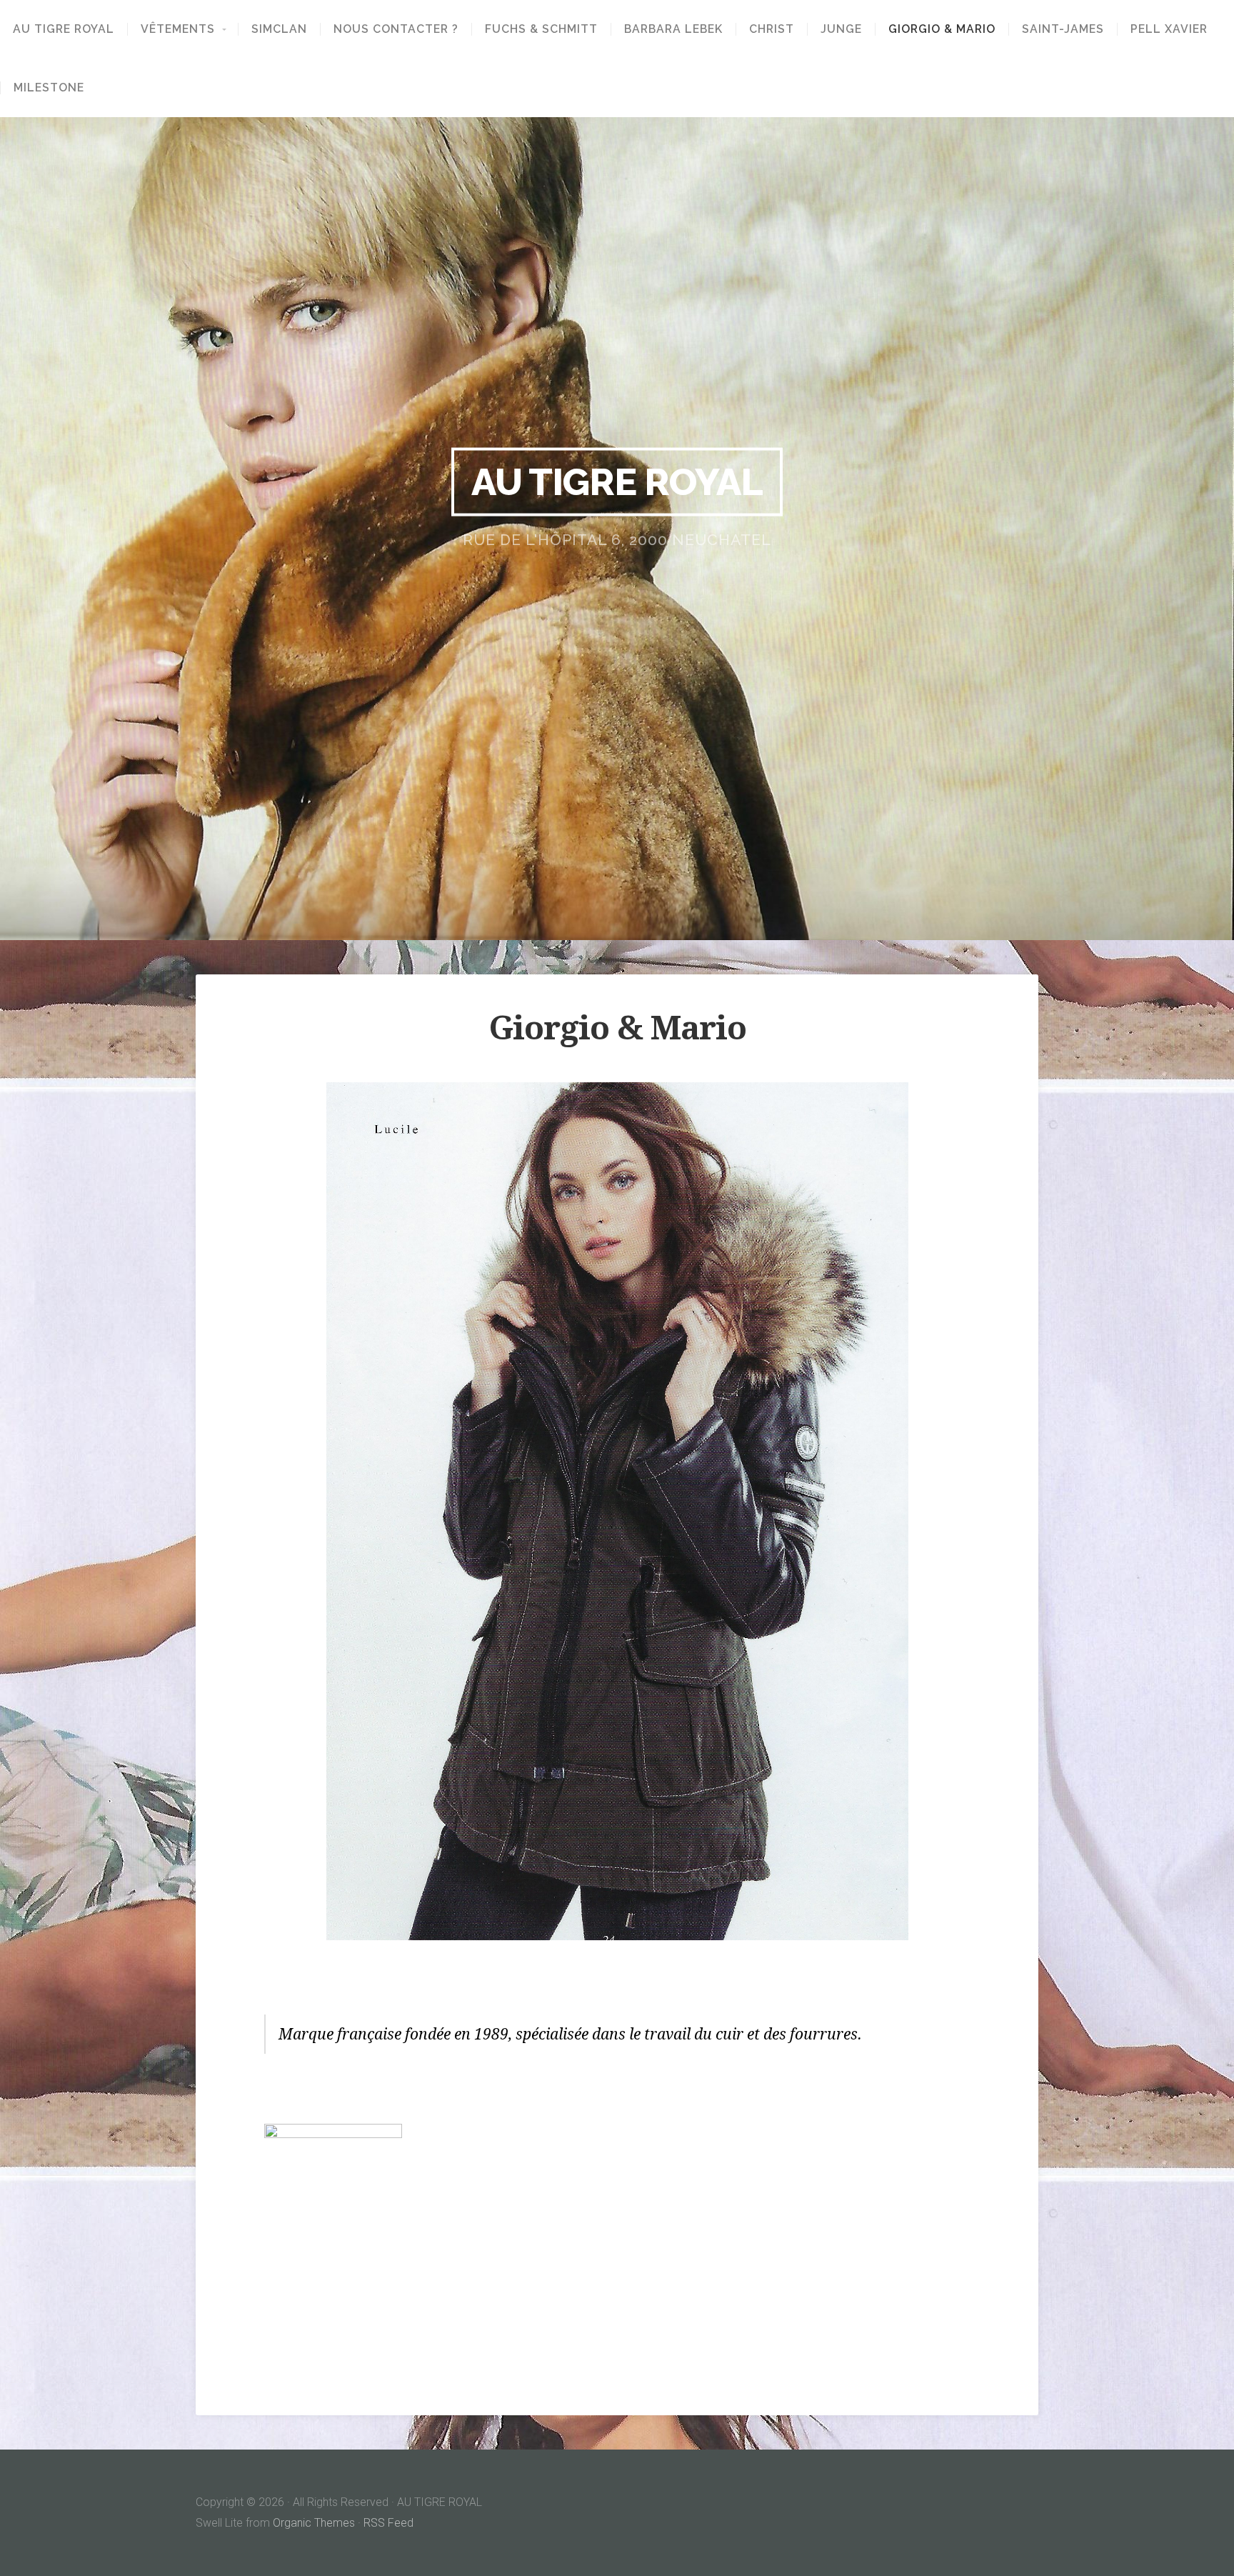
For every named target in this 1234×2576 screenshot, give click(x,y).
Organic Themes (314, 2523)
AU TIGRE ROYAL (617, 481)
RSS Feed (388, 2523)
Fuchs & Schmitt (541, 29)
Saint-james (1063, 29)
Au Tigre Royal (64, 29)
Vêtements (178, 29)
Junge (841, 29)
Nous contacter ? (396, 29)
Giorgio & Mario (942, 29)
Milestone (49, 88)
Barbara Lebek (673, 29)
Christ (772, 29)
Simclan (279, 29)
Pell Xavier (1169, 29)
